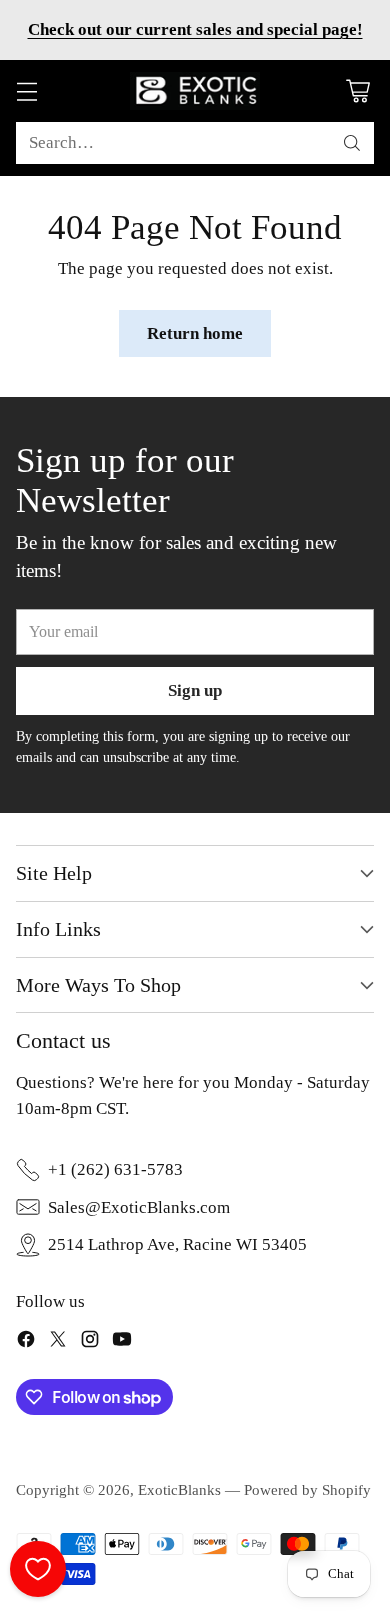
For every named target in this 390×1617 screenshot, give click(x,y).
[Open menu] (26, 91)
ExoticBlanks (179, 1490)
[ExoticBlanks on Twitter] (58, 1342)
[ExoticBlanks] (195, 91)
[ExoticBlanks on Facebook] (26, 1342)
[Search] (352, 143)
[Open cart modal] (357, 91)
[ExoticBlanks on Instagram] (90, 1342)
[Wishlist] (38, 1569)
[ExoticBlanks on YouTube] (122, 1342)
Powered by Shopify (307, 1490)
